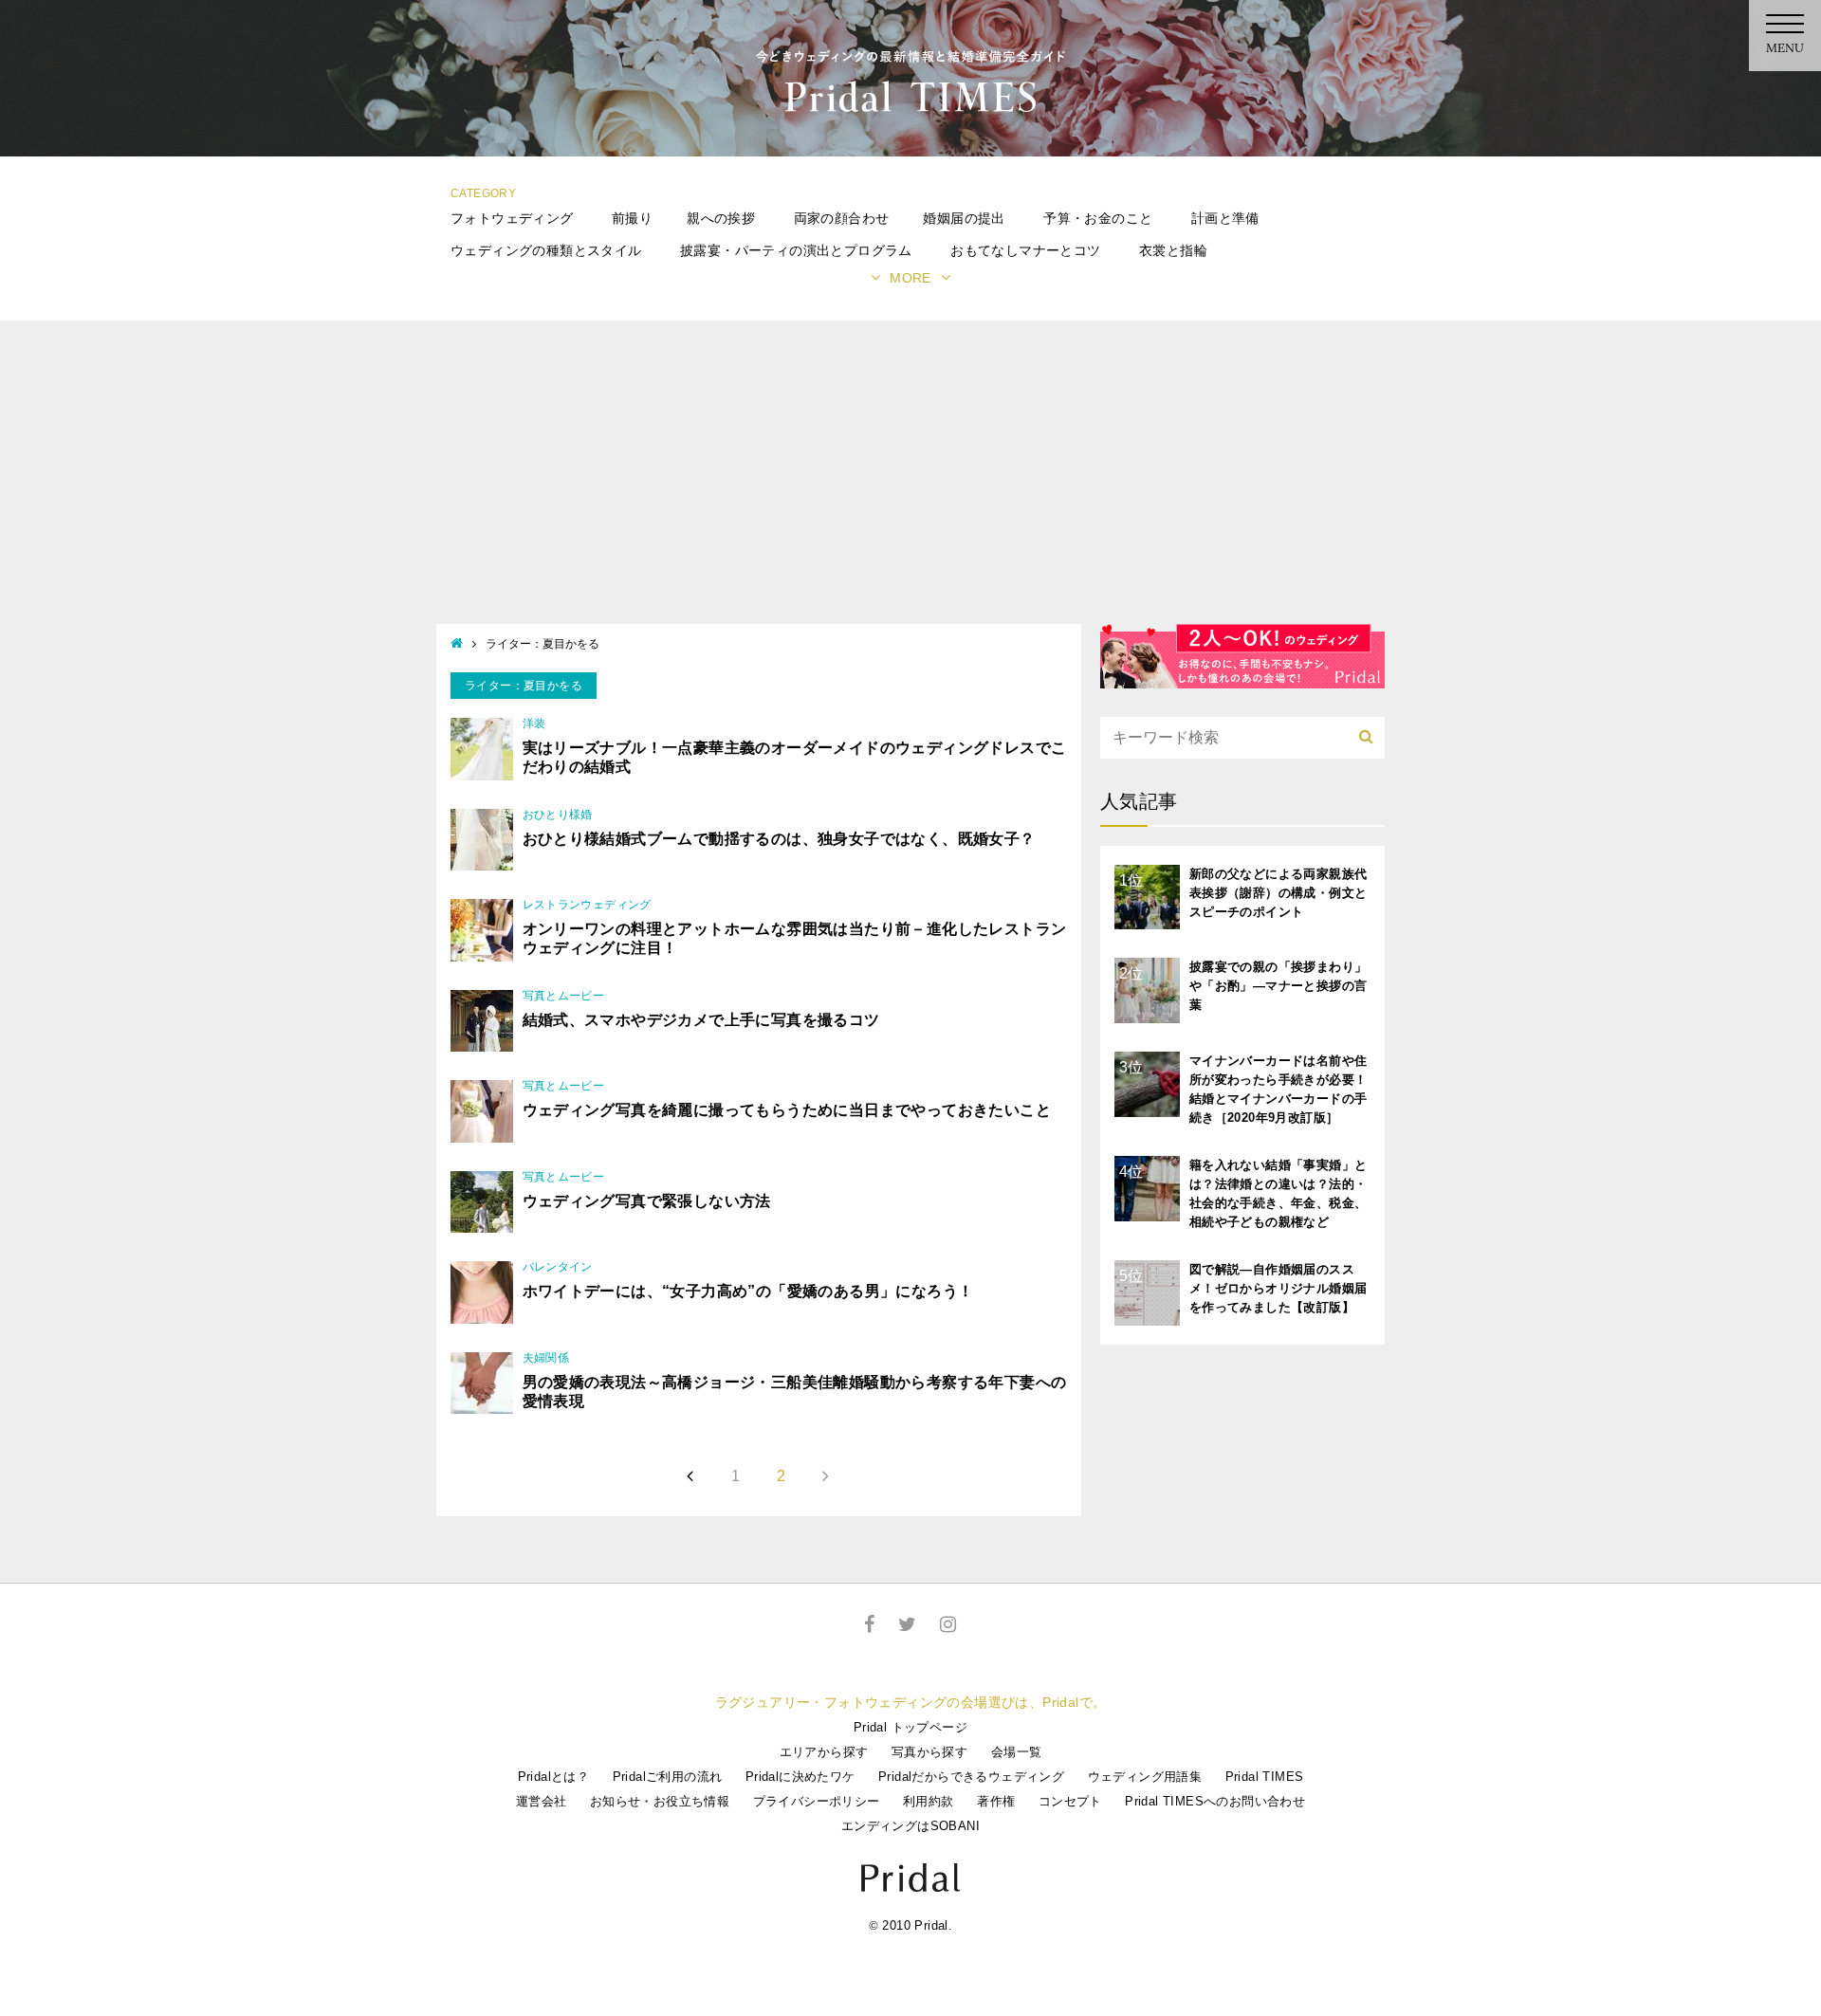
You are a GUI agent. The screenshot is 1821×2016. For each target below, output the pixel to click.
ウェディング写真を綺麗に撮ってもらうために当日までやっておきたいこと (787, 1110)
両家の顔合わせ (842, 218)
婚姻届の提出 (964, 218)
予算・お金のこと (1098, 218)
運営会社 (542, 1801)
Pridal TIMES (1265, 1777)
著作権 (996, 1801)
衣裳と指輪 (1173, 250)
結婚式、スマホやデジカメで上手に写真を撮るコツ (701, 1020)
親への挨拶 (721, 218)
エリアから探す (824, 1752)
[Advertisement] (910, 482)
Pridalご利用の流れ (668, 1777)
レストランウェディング (587, 905)
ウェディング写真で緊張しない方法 (647, 1201)
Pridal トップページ (910, 1727)
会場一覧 (1017, 1752)
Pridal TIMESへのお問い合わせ (1215, 1801)
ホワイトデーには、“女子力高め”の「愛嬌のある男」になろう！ (748, 1291)
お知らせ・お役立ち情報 (660, 1801)
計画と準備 (1225, 218)
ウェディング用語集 (1145, 1777)
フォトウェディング (512, 218)
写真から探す (929, 1752)
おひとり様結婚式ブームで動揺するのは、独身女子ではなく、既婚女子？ (779, 839)
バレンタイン (558, 1267)
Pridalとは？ (554, 1777)
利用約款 (929, 1801)
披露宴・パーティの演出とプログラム (796, 250)
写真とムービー (564, 996)
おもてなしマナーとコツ (1025, 250)
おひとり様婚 (558, 815)
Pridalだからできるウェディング (971, 1777)
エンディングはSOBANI (910, 1826)
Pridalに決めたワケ (800, 1777)
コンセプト (1070, 1801)
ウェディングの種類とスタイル (546, 250)
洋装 (534, 724)
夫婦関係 (546, 1358)
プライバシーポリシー (817, 1801)
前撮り (632, 218)
